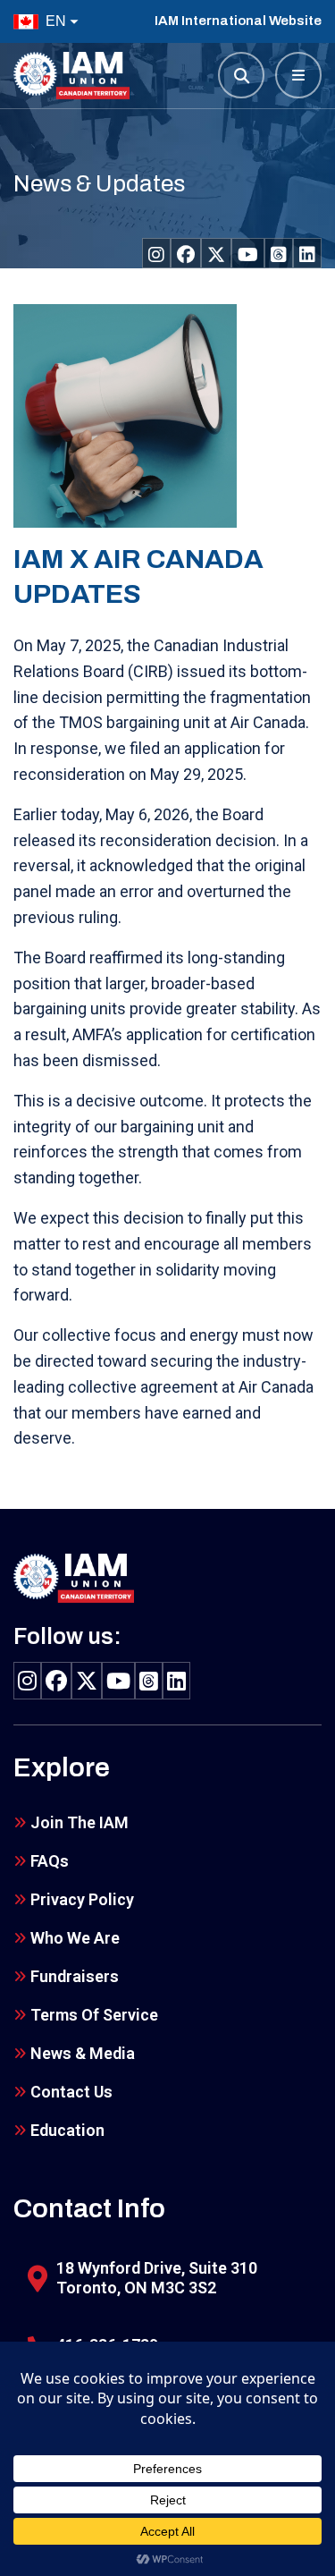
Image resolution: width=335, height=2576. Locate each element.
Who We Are (75, 1938)
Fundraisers (75, 1976)
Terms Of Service (94, 2015)
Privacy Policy (82, 1899)
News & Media (83, 2053)
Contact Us (71, 2092)
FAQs (50, 1861)
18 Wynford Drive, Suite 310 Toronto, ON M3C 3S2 (157, 2278)
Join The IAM (80, 1822)
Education (67, 2130)
